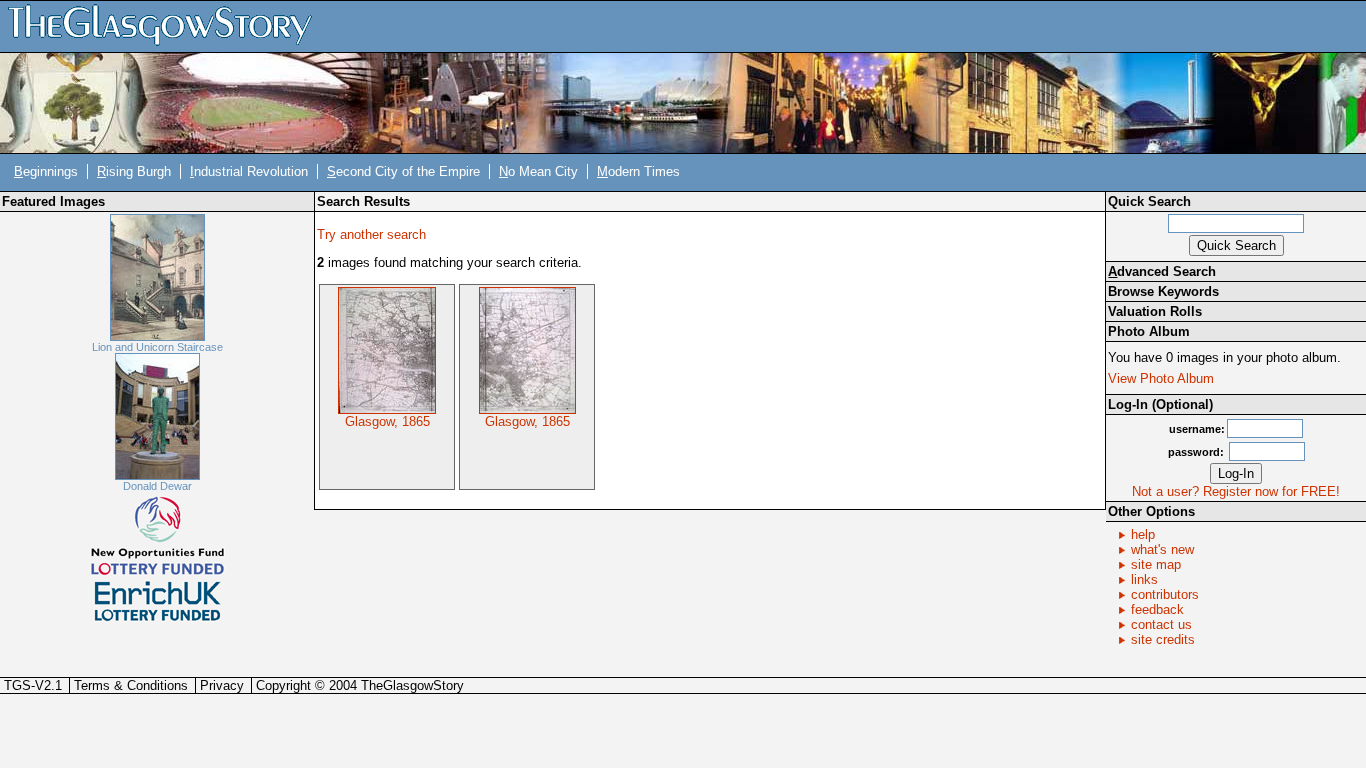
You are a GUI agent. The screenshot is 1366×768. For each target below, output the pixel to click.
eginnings (46, 171)
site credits (1163, 639)
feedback (1157, 609)
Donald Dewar (157, 486)
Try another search (371, 234)
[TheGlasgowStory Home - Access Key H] (167, 25)
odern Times (638, 171)
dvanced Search (1162, 271)
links (1144, 579)
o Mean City (538, 171)
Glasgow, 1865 (387, 421)
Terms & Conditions (131, 685)
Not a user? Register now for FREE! (1236, 491)
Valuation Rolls (1155, 311)
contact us (1161, 624)
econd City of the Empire (403, 171)
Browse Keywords (1163, 291)
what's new (1162, 549)
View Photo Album (1161, 378)
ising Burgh (134, 171)
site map (1156, 564)
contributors (1165, 594)
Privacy (222, 685)
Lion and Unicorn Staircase (157, 347)
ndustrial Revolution (249, 171)
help (1143, 534)
